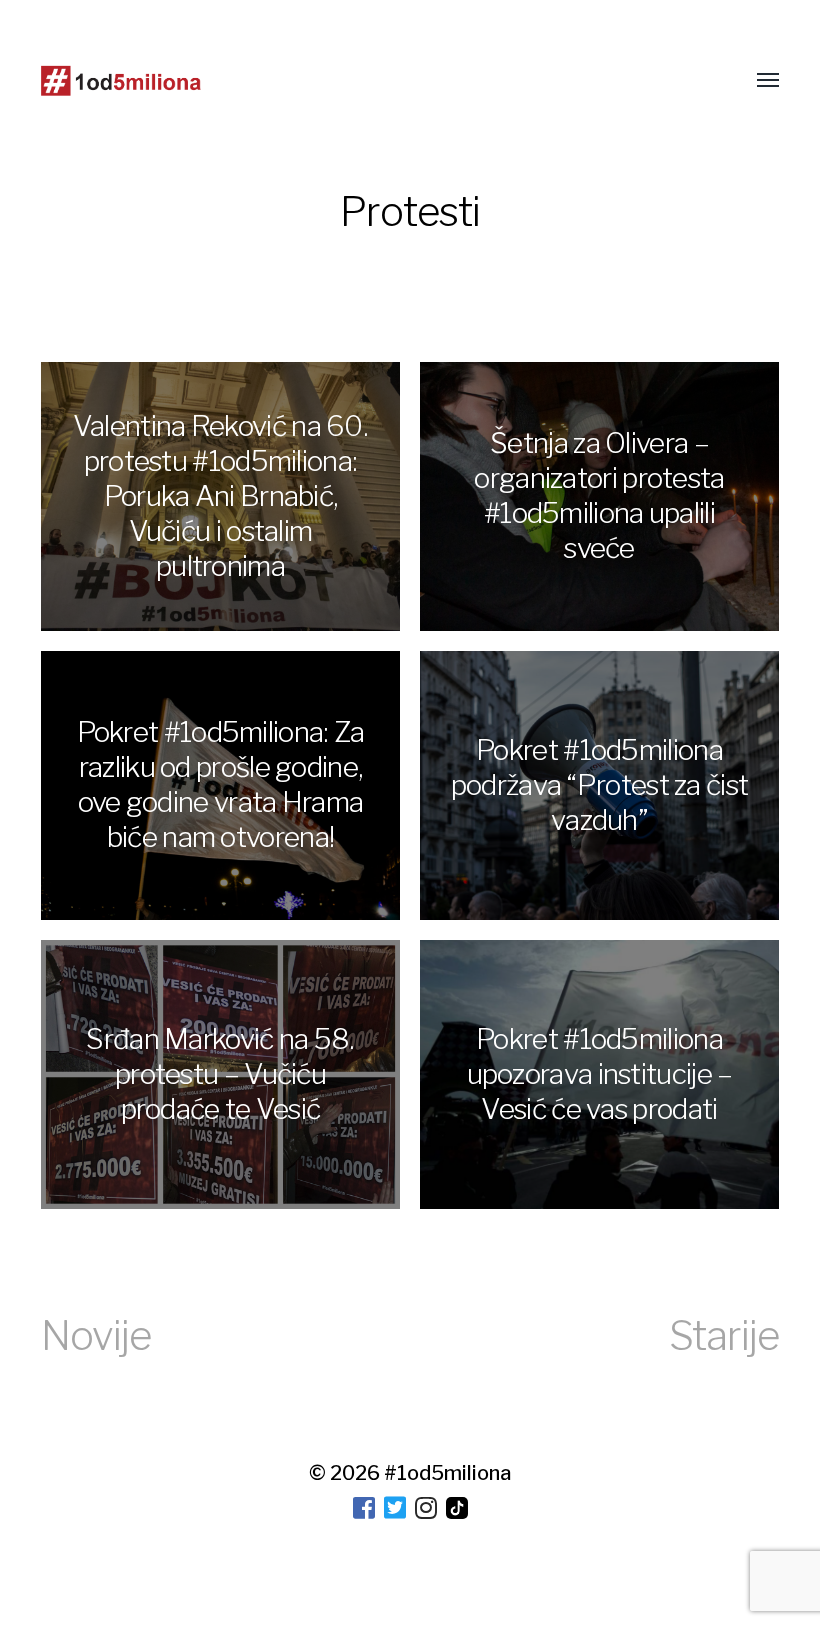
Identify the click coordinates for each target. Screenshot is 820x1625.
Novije (96, 1335)
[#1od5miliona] (121, 81)
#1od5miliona (447, 1473)
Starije (724, 1335)
